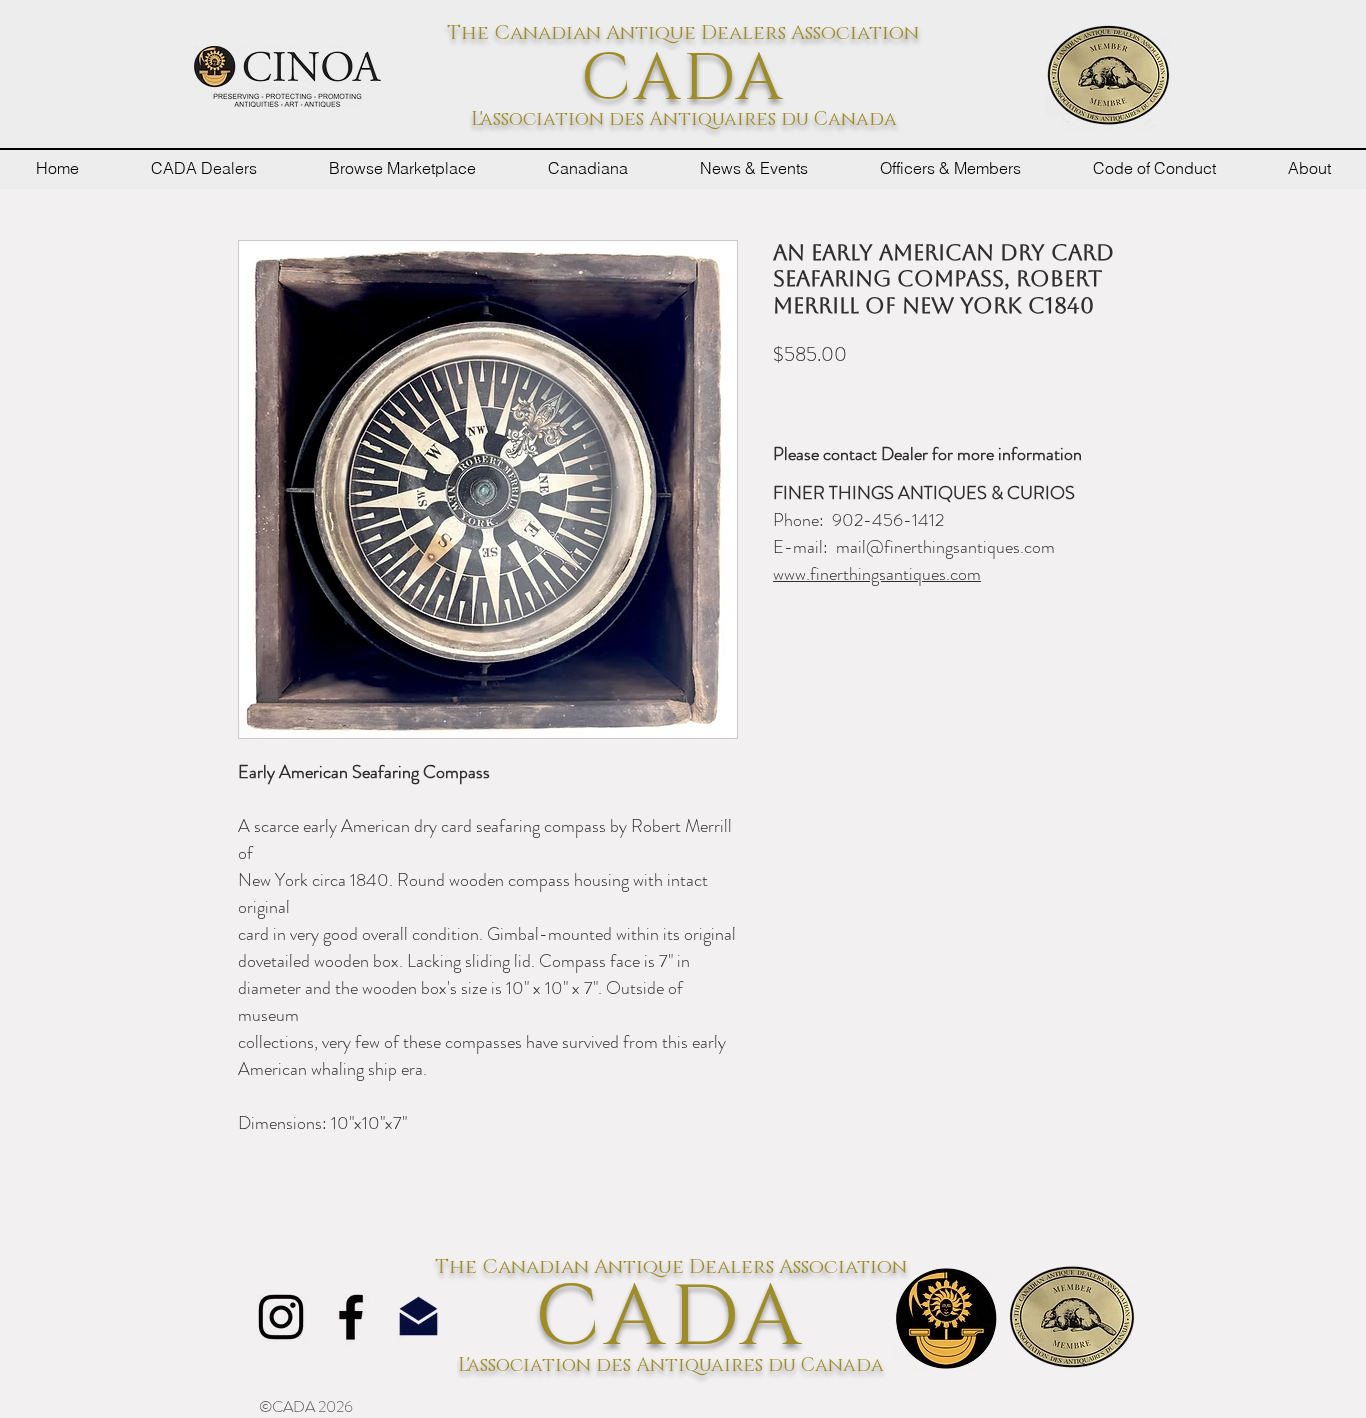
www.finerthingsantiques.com (877, 574)
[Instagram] (281, 1317)
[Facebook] (351, 1317)
